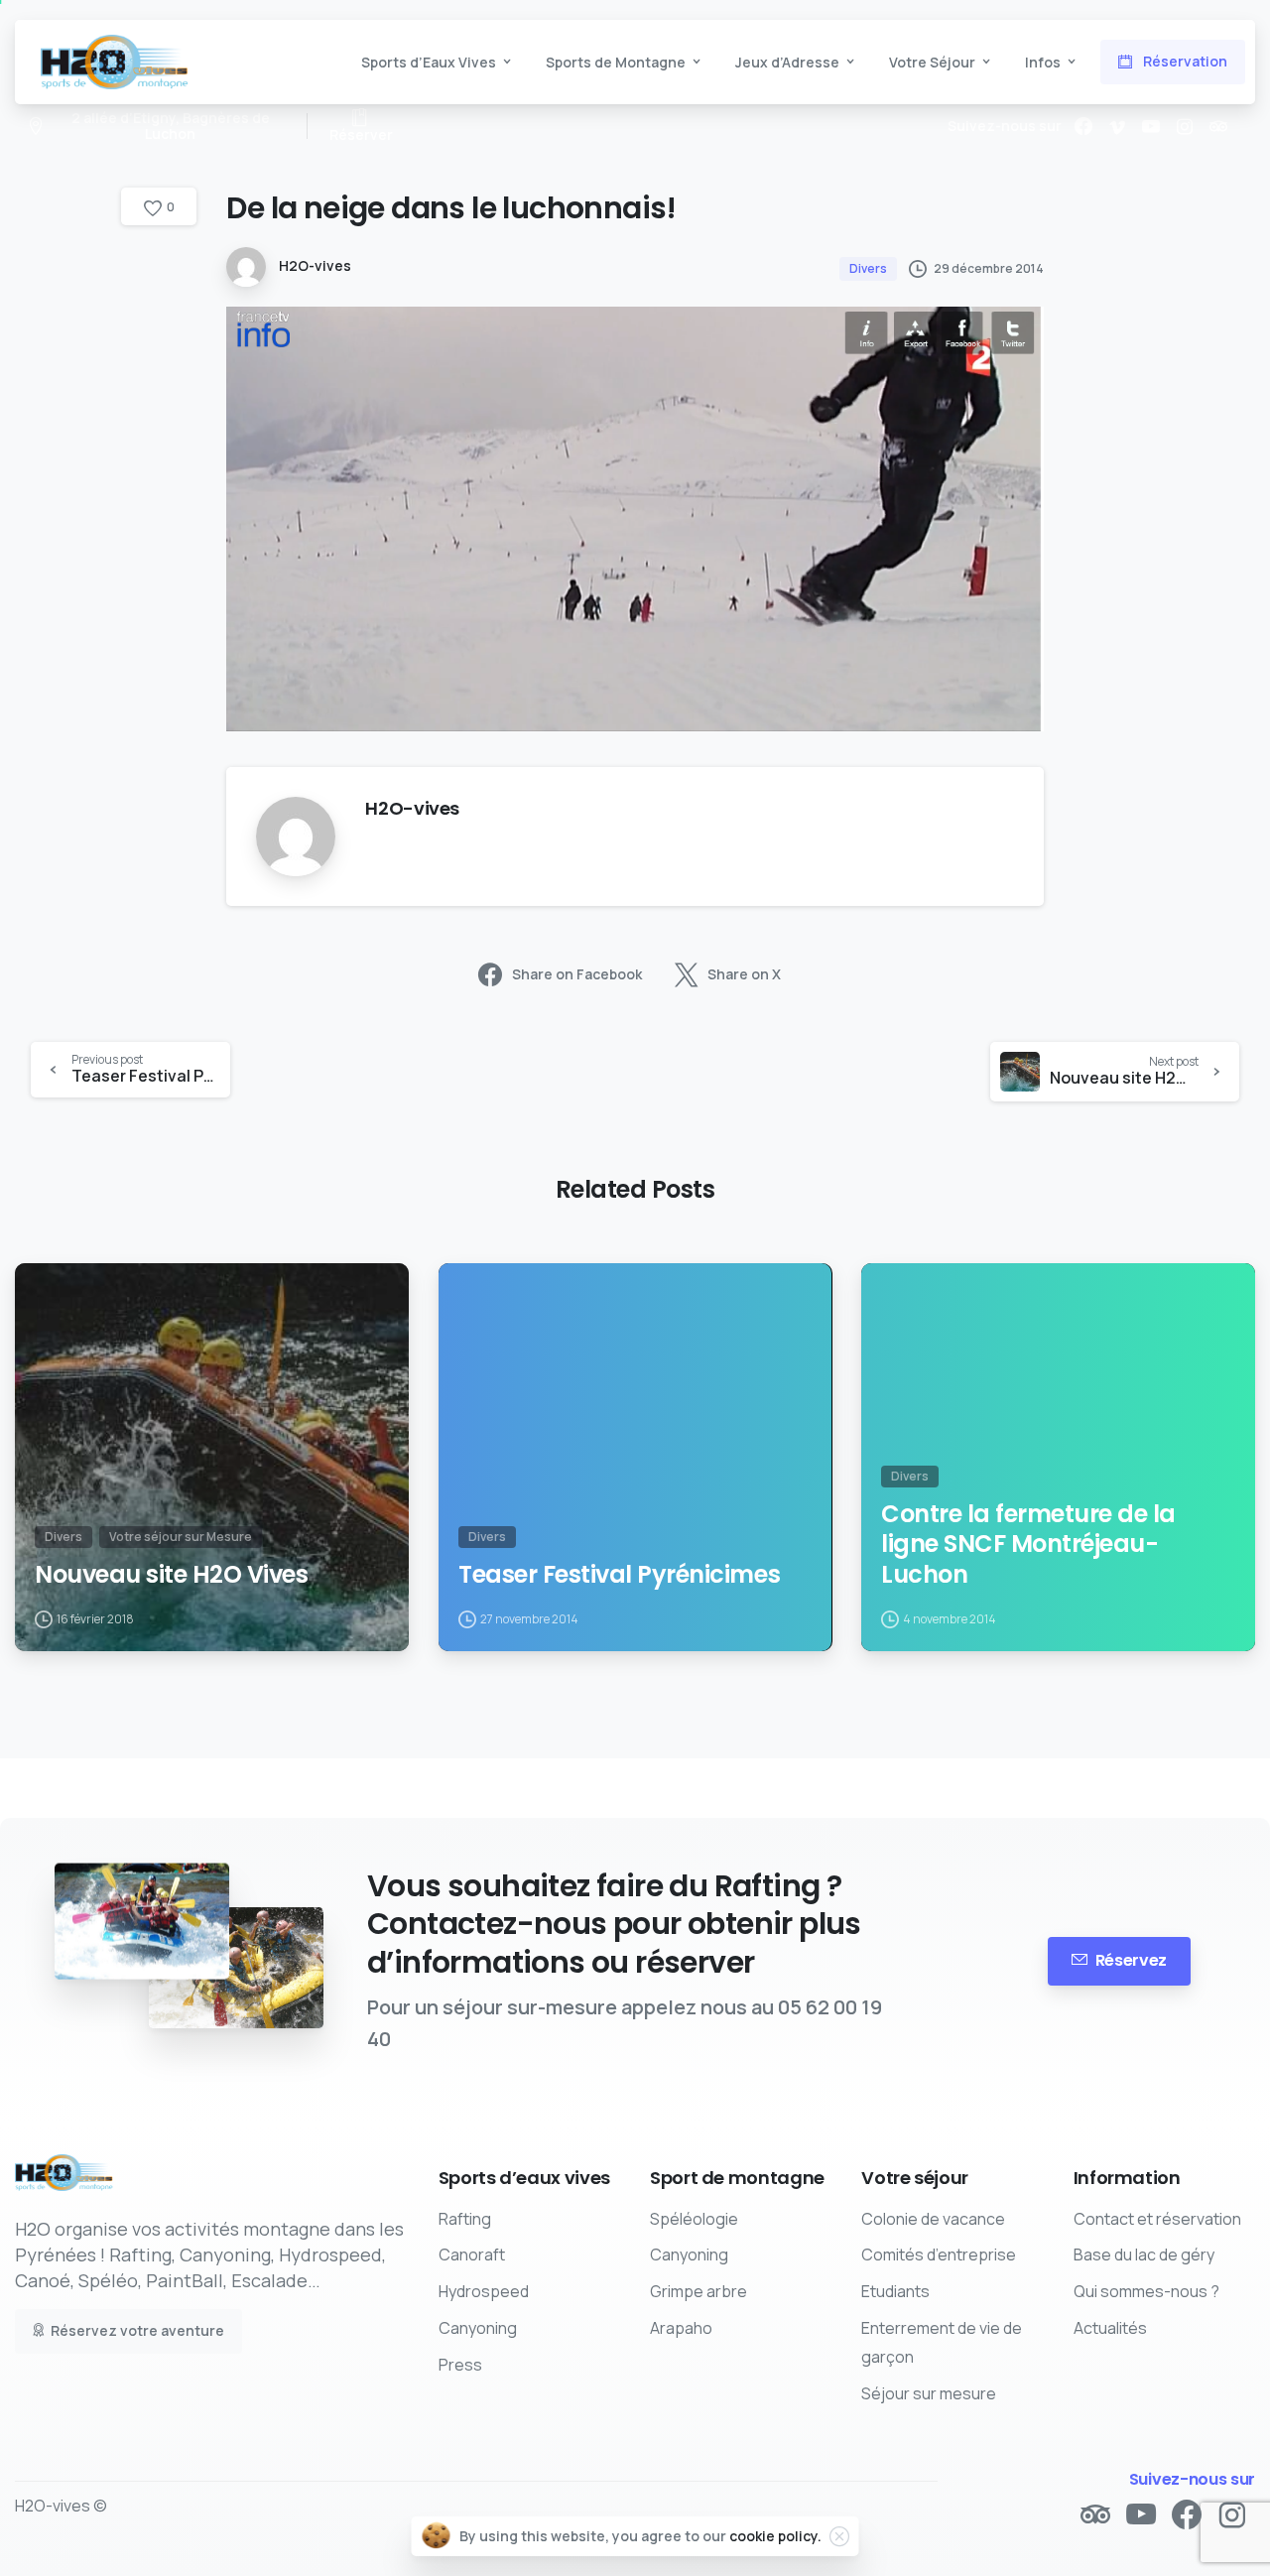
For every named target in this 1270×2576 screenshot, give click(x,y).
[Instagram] (1185, 126)
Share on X (744, 975)
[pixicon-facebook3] (1187, 2515)
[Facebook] (1083, 126)
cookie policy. (775, 2536)
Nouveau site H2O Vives (171, 1575)
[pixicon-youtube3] (1141, 2515)
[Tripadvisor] (1218, 126)
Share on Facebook (577, 975)
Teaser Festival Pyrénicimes (619, 1575)
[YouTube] (1151, 126)
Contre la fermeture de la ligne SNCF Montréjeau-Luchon (1028, 1545)
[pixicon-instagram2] (1232, 2515)
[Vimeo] (1117, 126)
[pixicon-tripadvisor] (1095, 2515)
